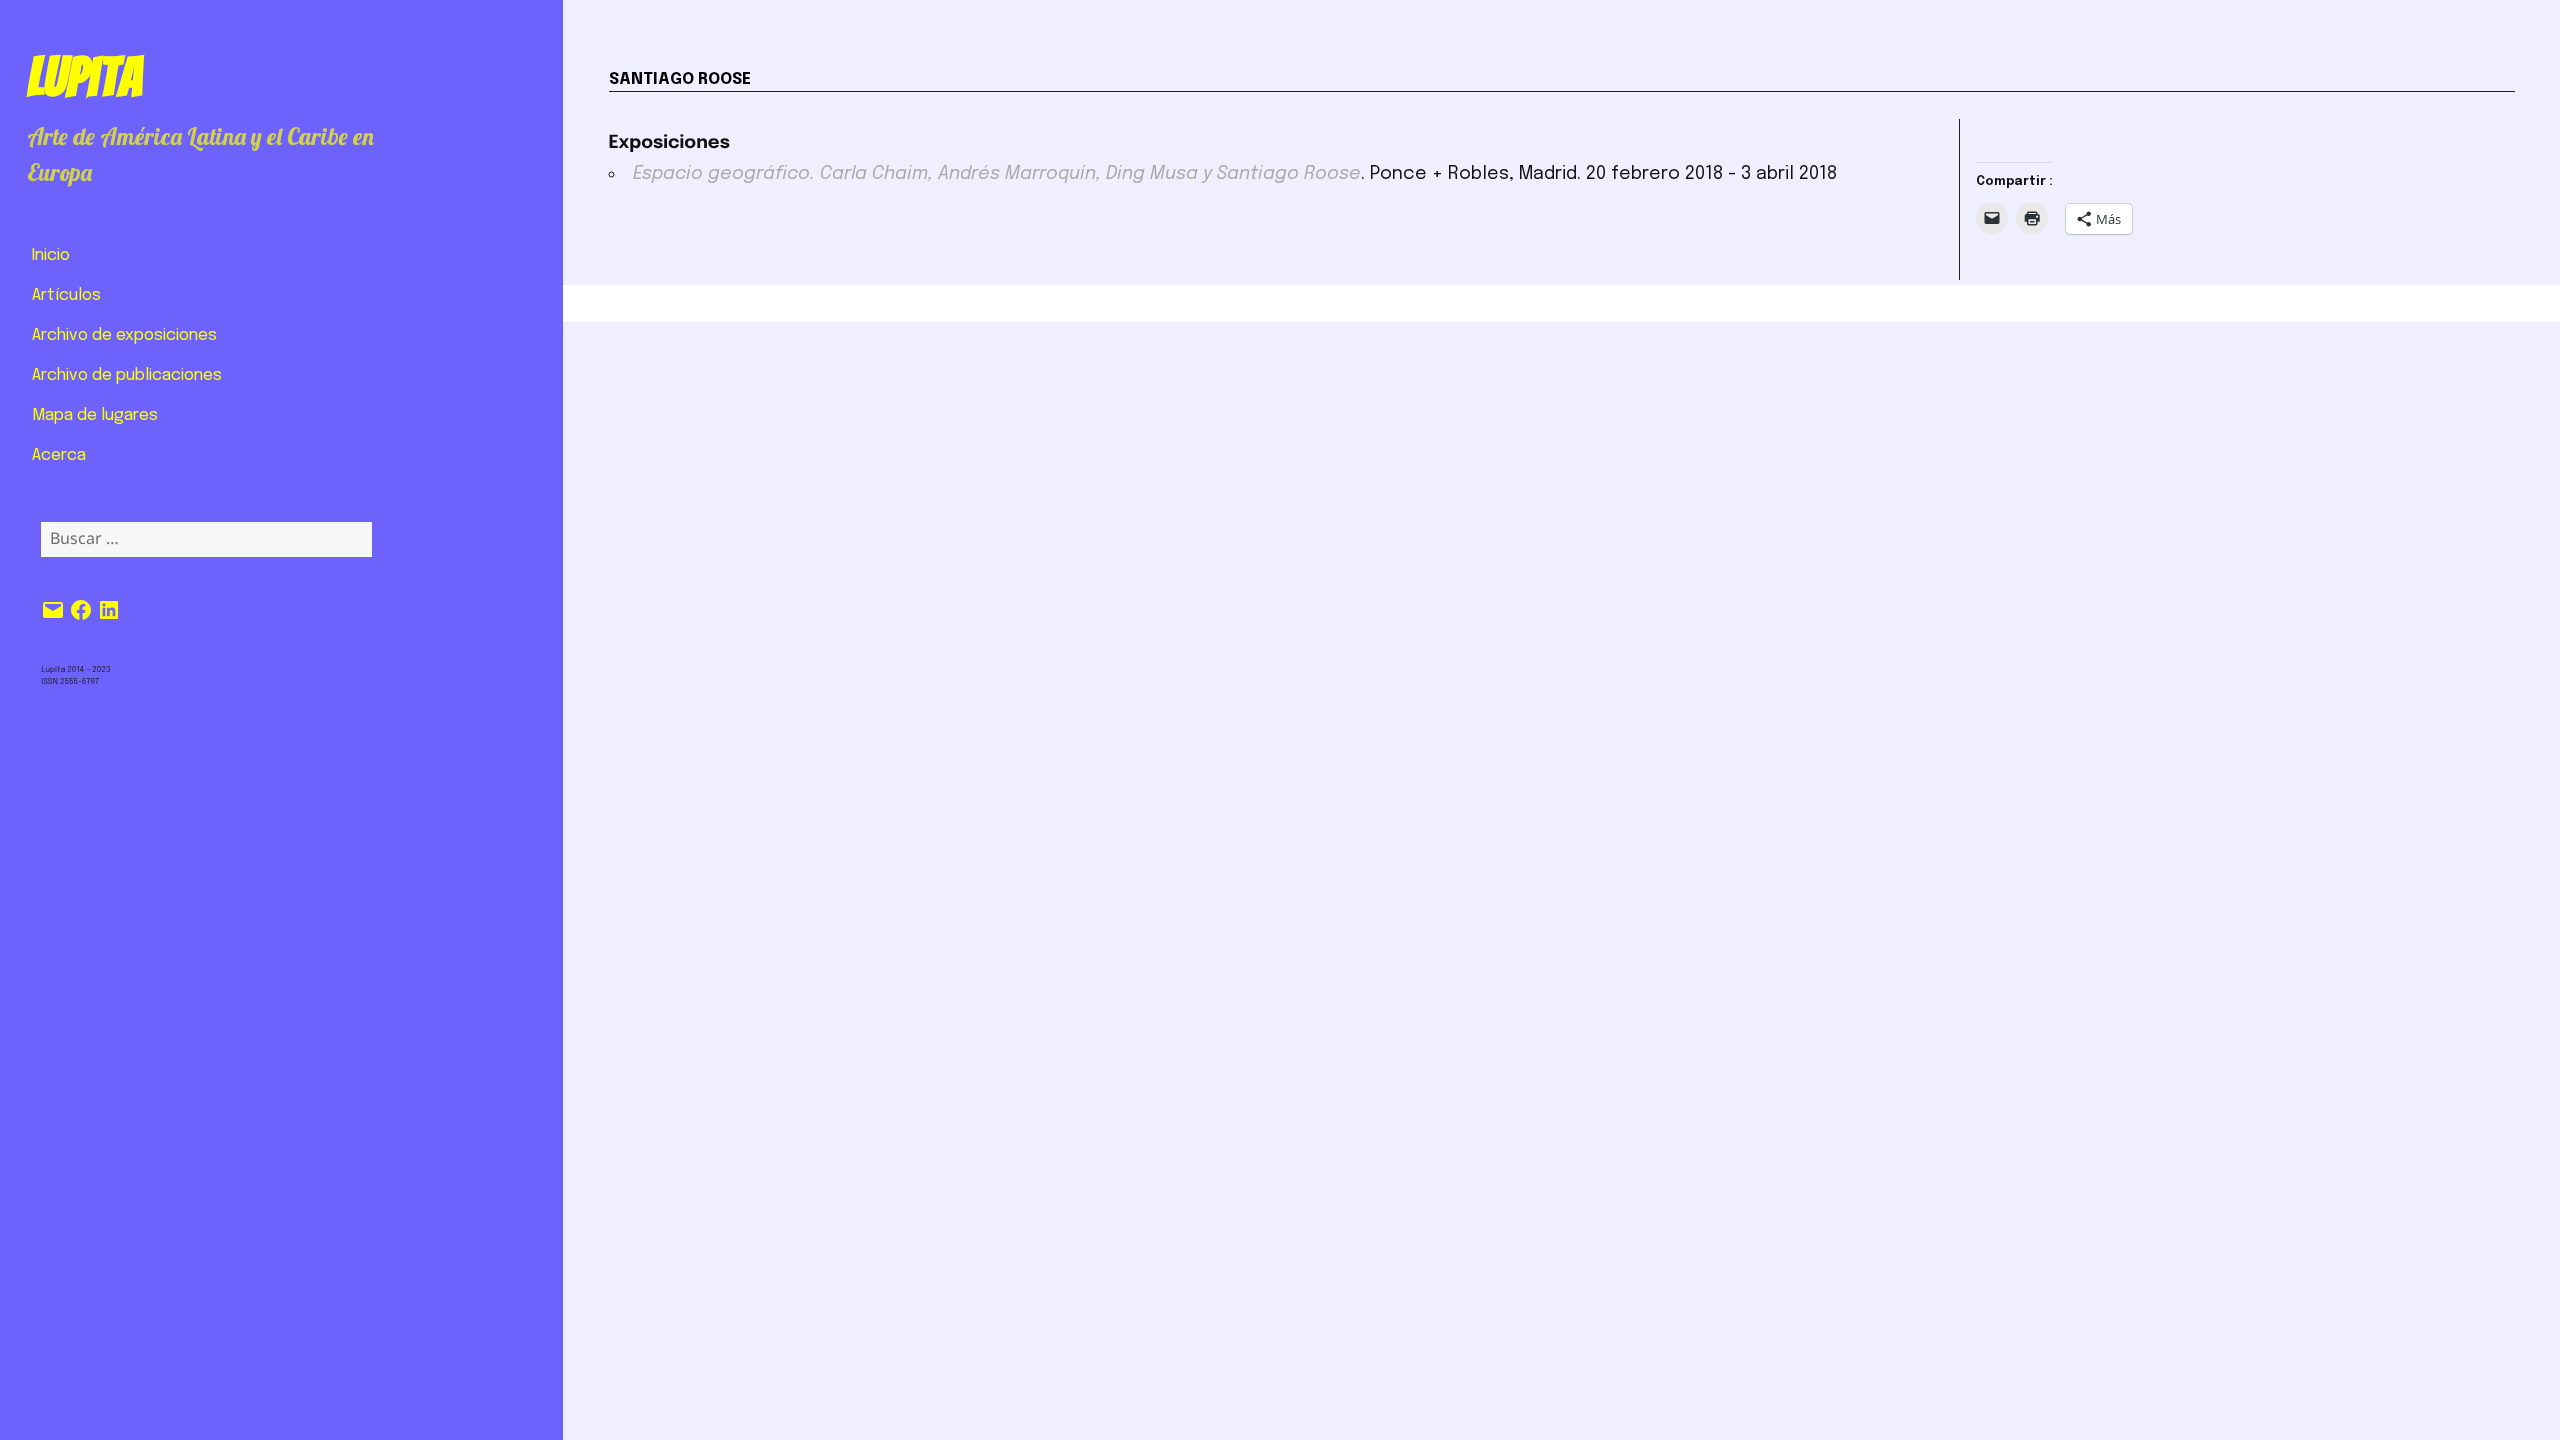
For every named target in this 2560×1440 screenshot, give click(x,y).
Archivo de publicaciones (127, 375)
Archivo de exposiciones (124, 335)
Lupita (84, 77)
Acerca (59, 455)
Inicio (51, 255)
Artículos (66, 295)
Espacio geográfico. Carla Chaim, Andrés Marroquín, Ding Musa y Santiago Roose (997, 174)
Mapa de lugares (95, 415)
